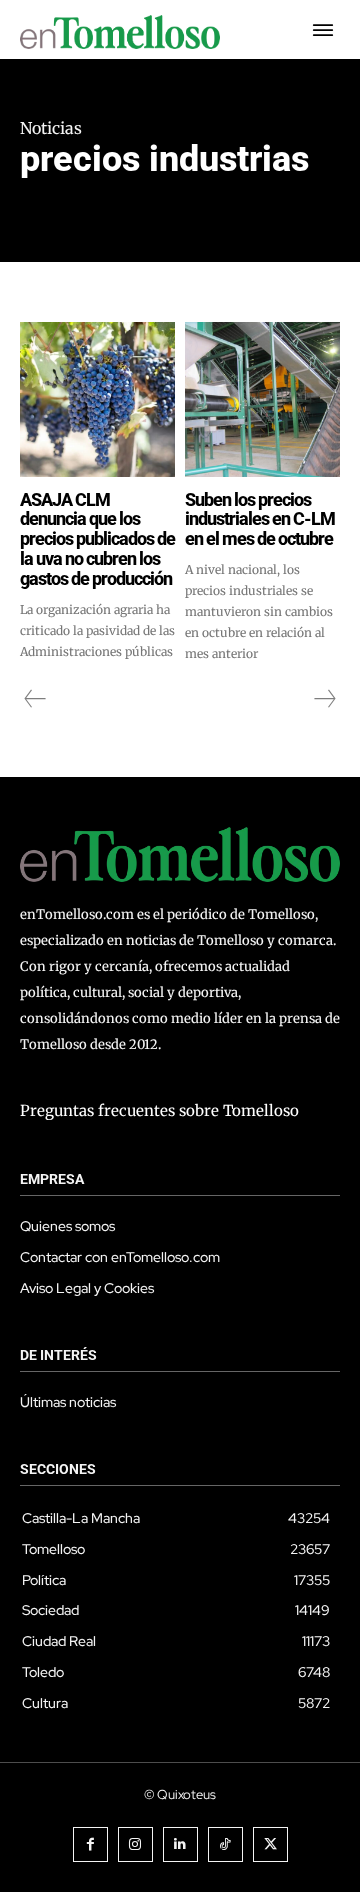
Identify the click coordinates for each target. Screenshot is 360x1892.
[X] (270, 1844)
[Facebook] (90, 1844)
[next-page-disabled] (324, 699)
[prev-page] (35, 699)
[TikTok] (225, 1844)
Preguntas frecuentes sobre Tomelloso (159, 1110)
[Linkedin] (180, 1844)
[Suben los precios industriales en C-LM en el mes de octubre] (262, 399)
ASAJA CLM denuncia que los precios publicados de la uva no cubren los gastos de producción (97, 539)
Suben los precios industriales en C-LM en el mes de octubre (260, 519)
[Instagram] (135, 1844)
